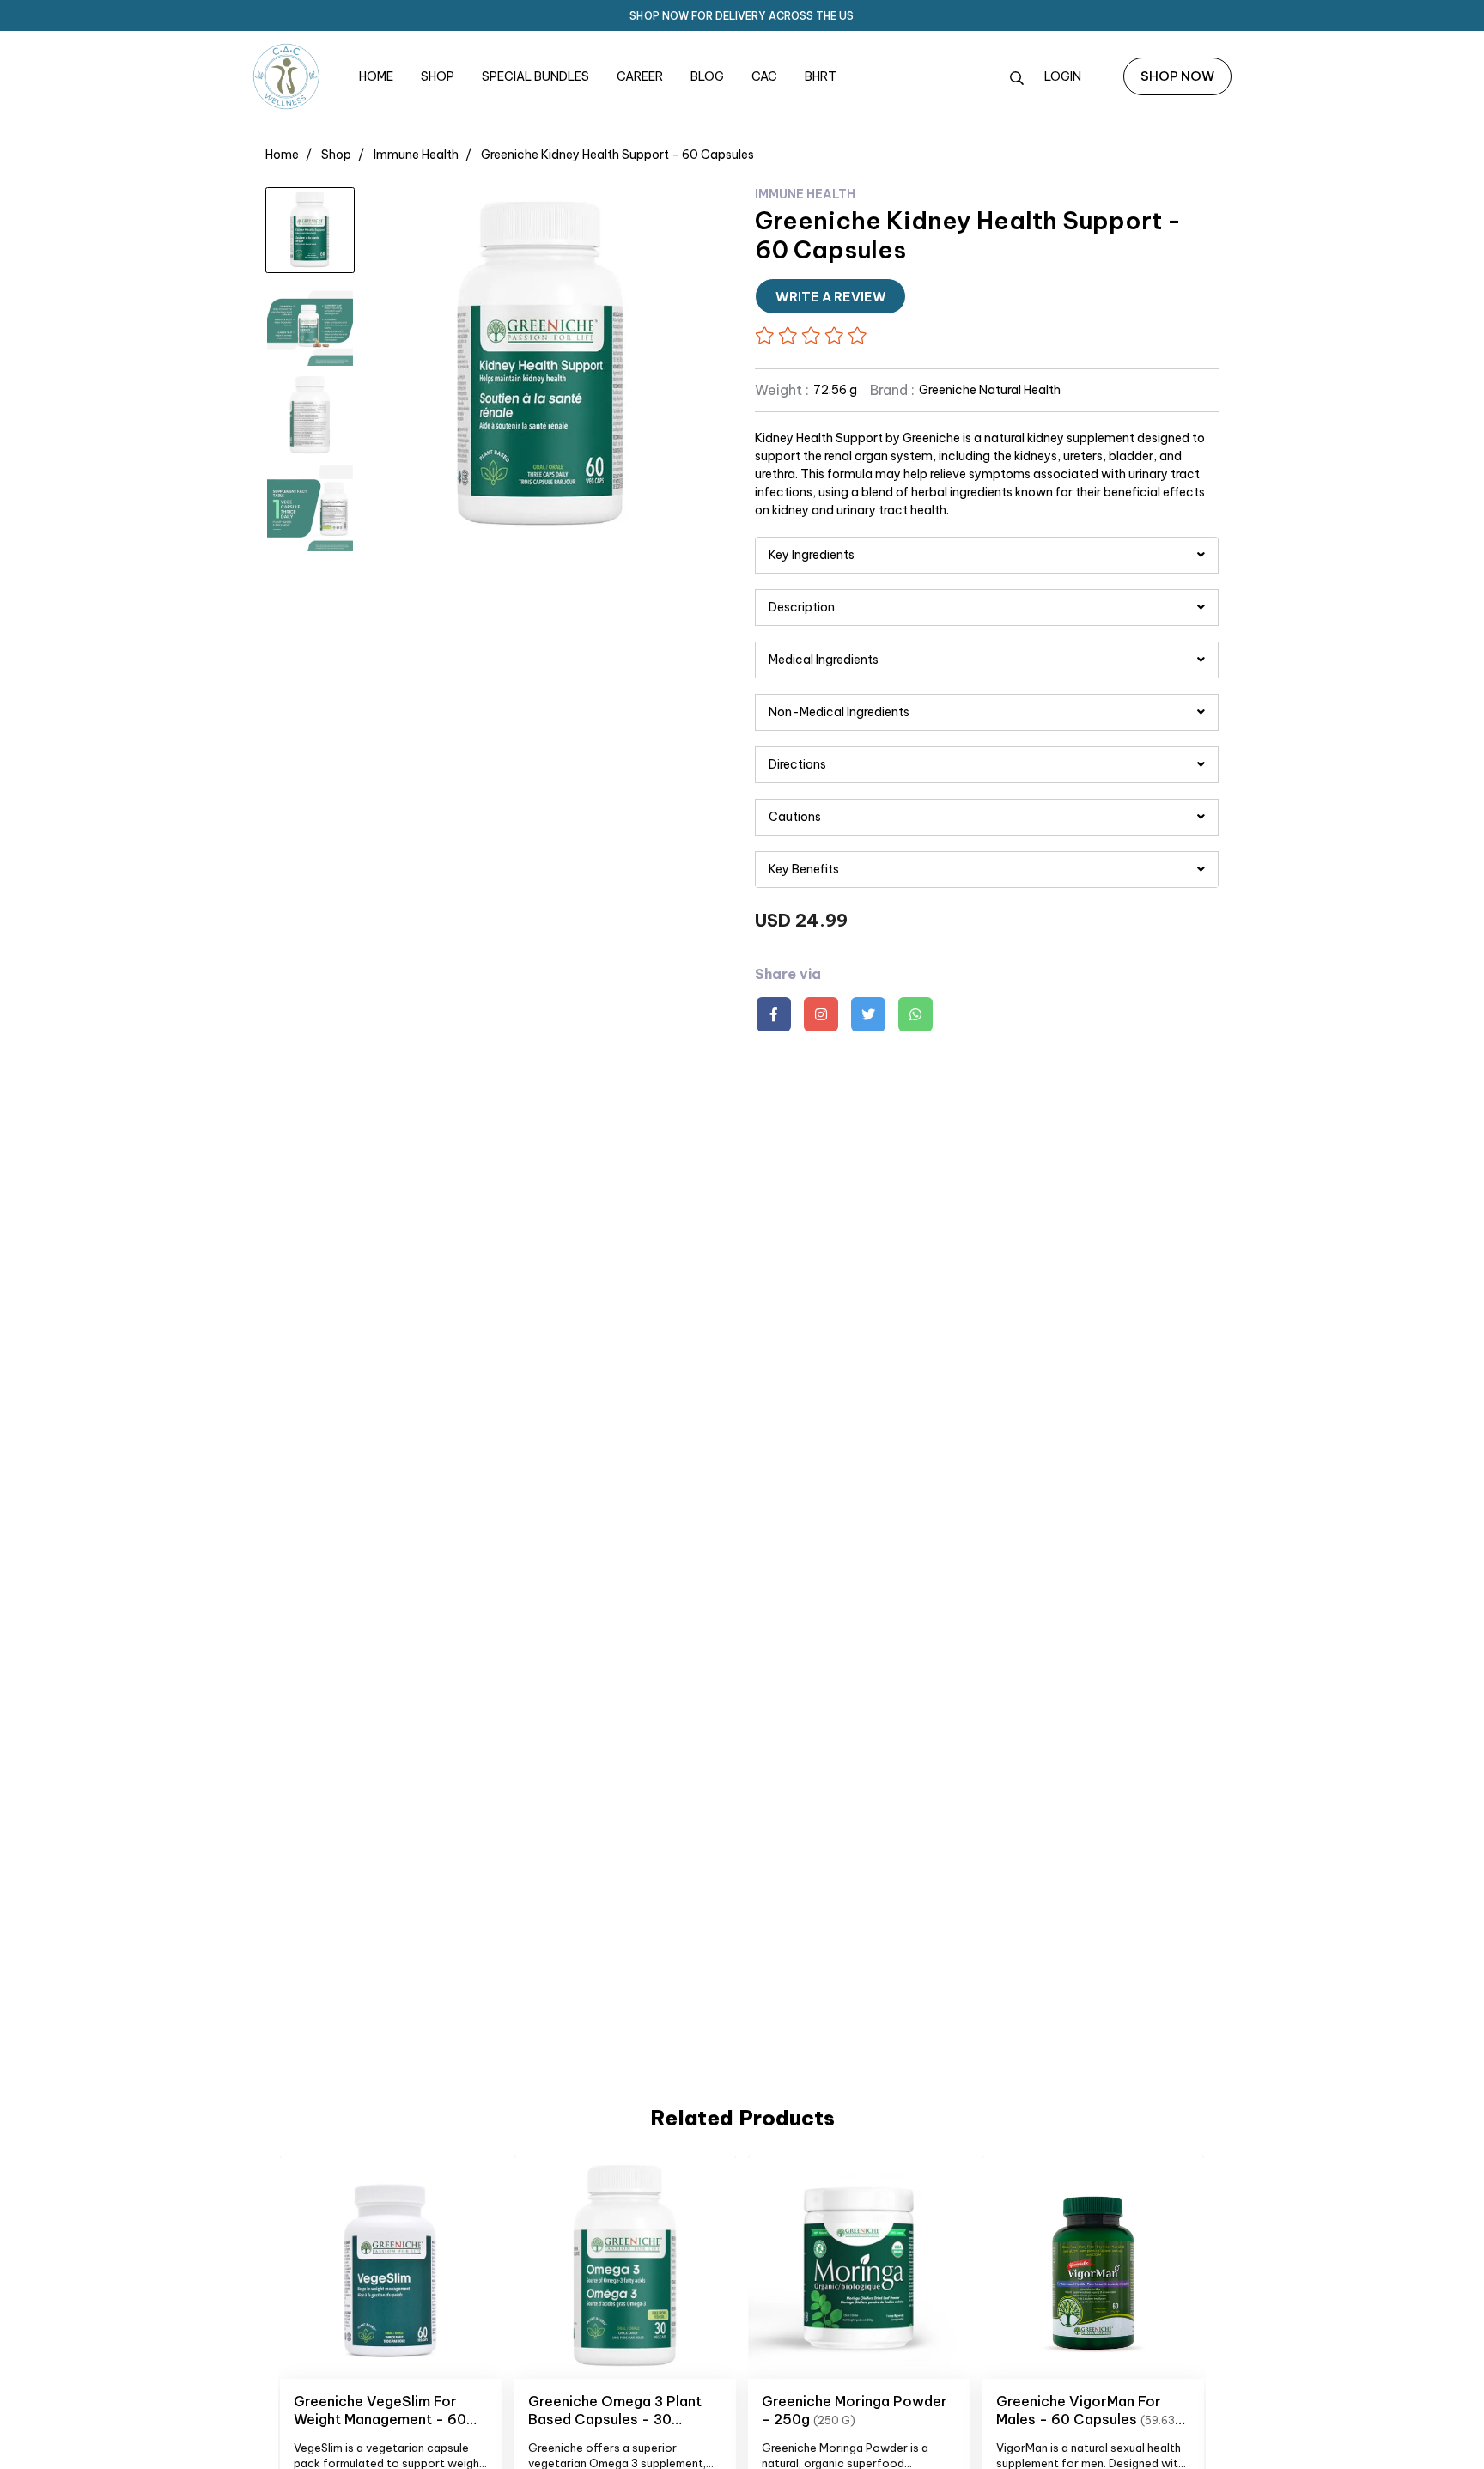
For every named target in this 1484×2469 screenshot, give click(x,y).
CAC (764, 76)
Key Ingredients (812, 555)
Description (802, 607)
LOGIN (1063, 76)
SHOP (438, 76)
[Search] (1017, 78)
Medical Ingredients (824, 660)
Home (282, 155)
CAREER (640, 76)
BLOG (707, 76)
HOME (376, 76)
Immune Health (416, 155)
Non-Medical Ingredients (839, 712)
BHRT (821, 76)
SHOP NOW (1177, 76)
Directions (797, 764)
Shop (336, 155)
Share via (788, 974)
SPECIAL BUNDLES (535, 76)
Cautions (795, 817)
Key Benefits (804, 869)
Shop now (659, 16)
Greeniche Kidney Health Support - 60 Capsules (617, 155)
